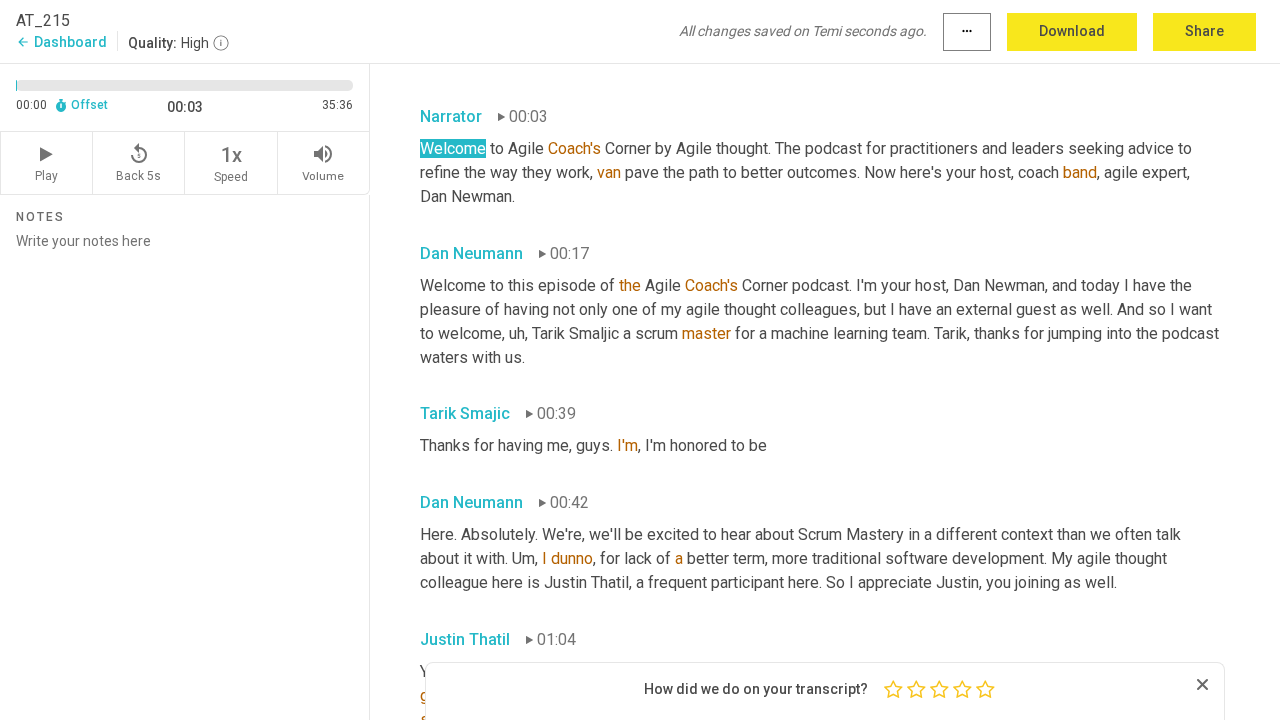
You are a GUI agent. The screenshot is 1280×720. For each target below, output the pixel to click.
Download (1072, 31)
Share (1204, 31)
